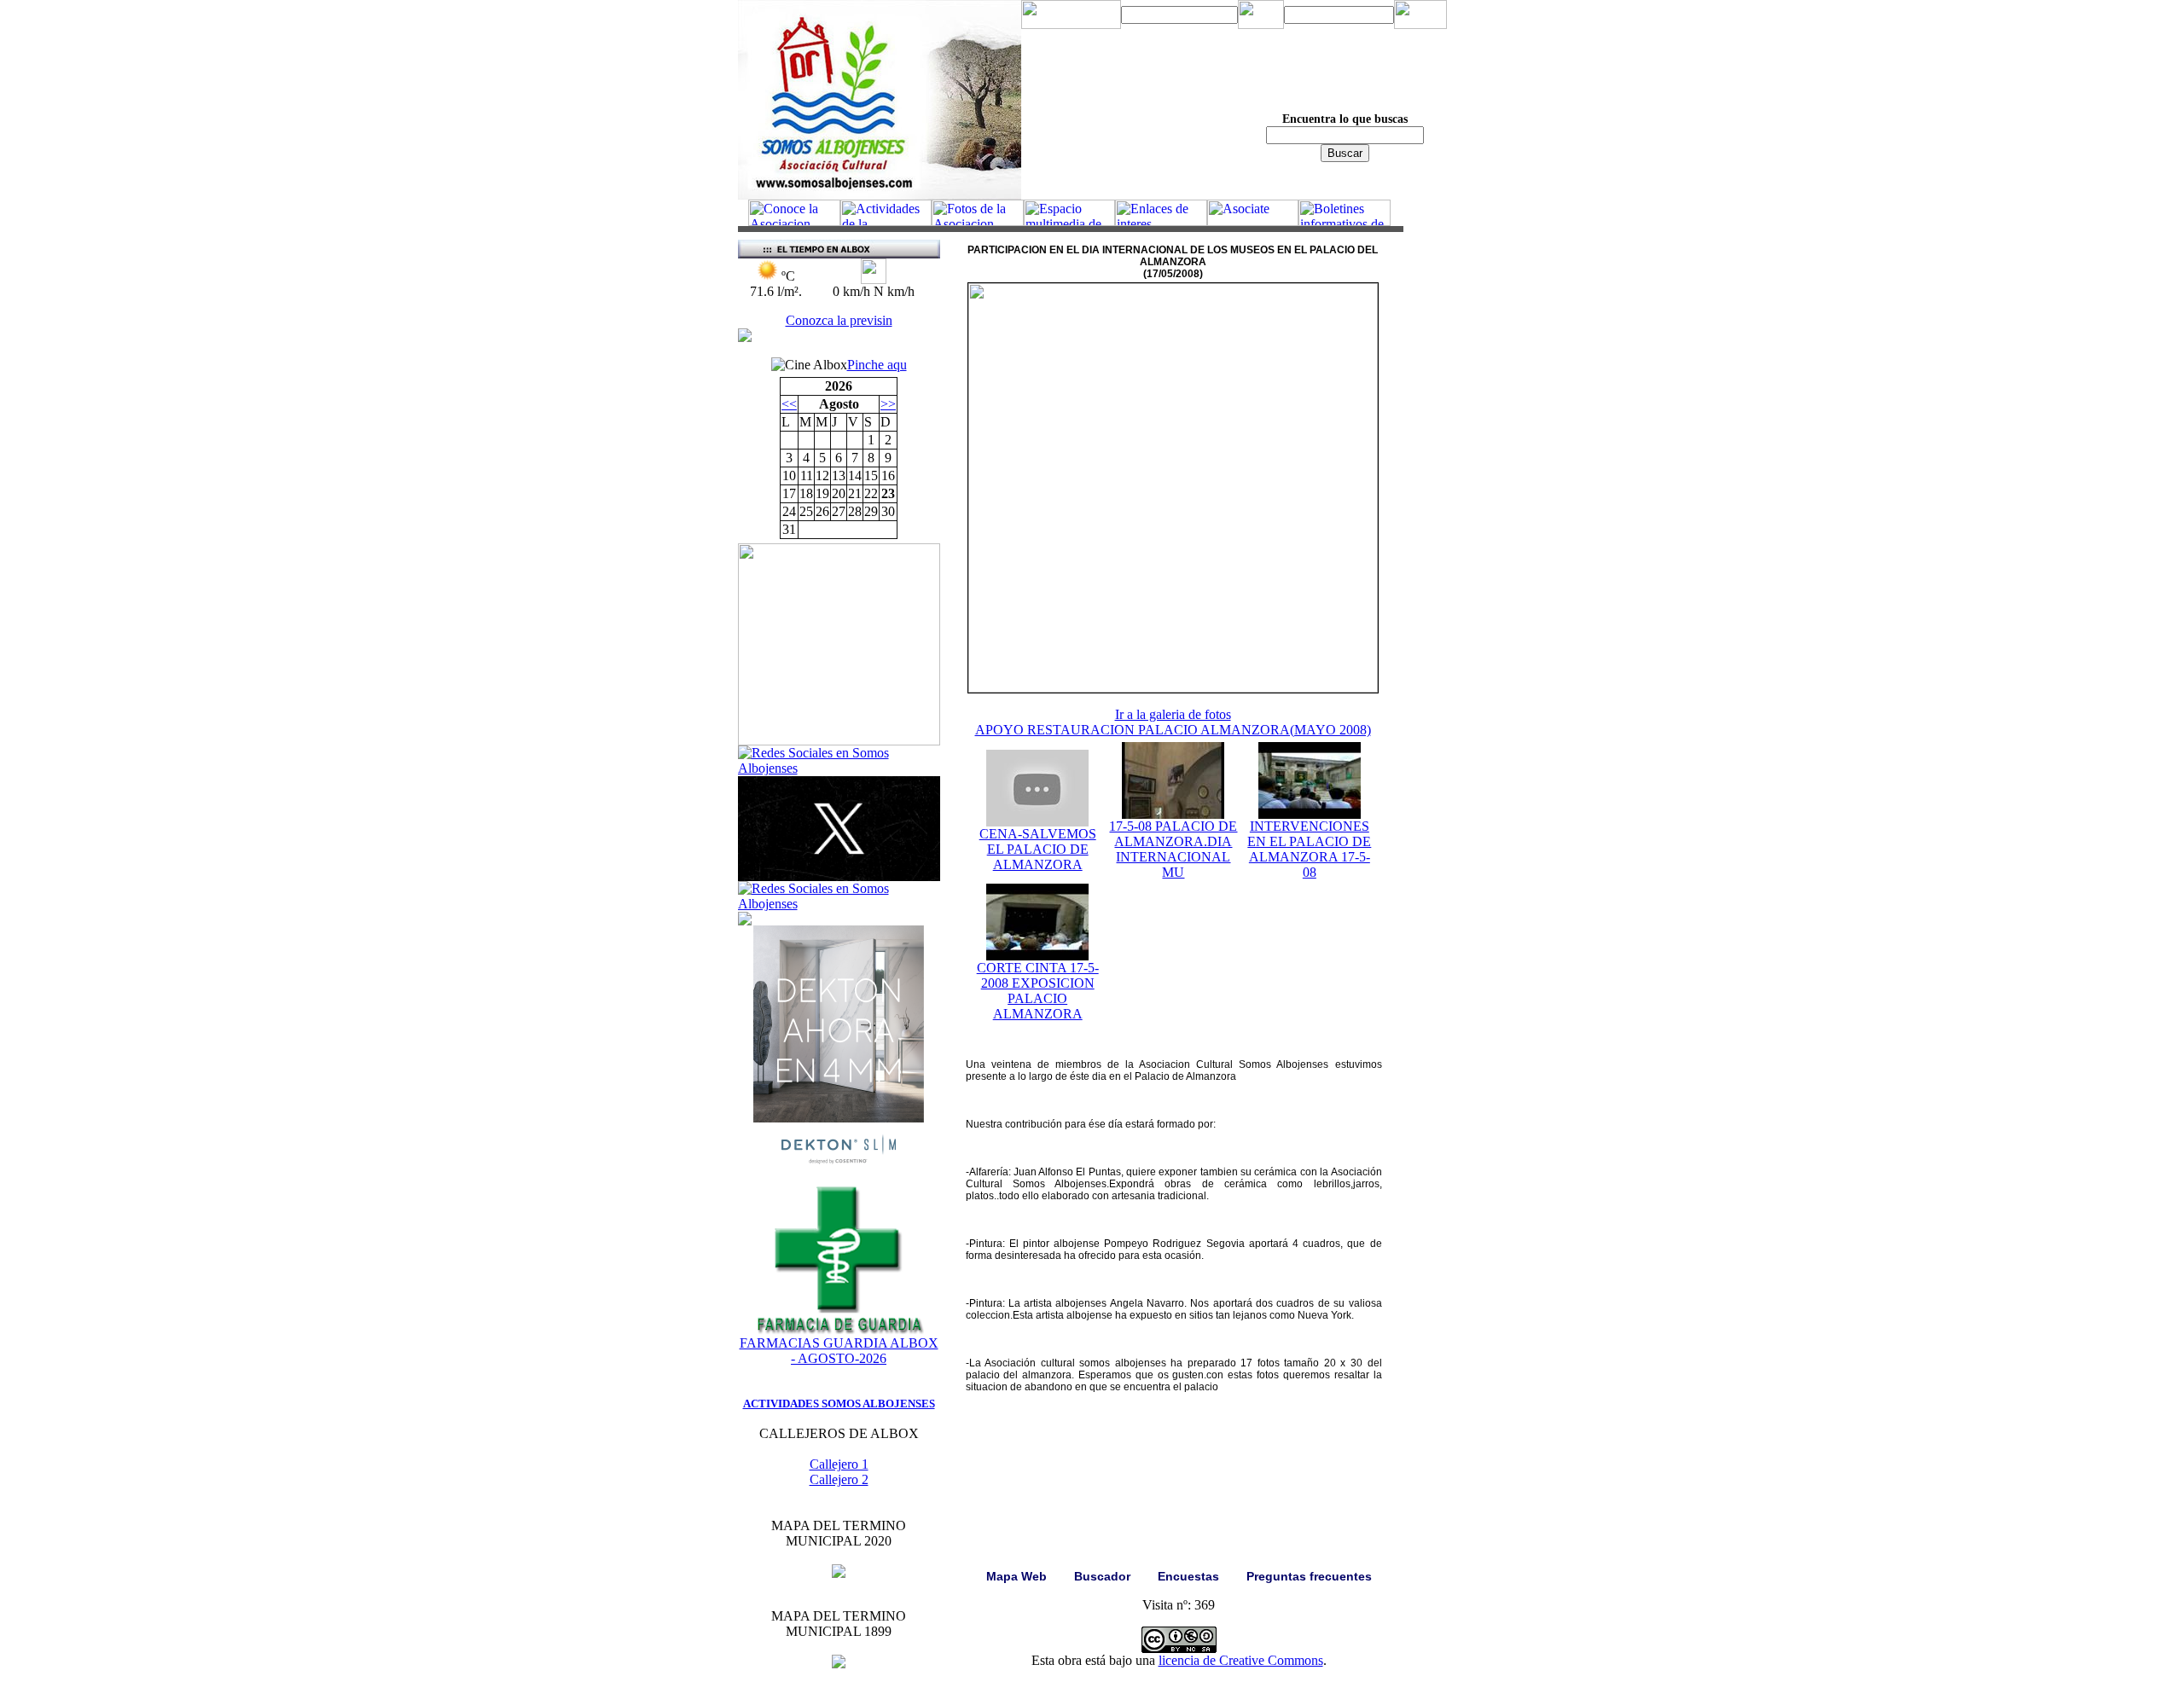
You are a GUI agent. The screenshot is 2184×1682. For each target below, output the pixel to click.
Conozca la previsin (839, 320)
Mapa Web (1016, 1576)
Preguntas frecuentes (1309, 1576)
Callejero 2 (839, 1479)
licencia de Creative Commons (1241, 1660)
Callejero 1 (839, 1464)
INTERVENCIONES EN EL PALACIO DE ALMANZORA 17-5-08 (1309, 849)
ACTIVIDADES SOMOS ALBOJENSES (839, 1404)
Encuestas (1188, 1576)
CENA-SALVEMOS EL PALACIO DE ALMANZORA (1038, 849)
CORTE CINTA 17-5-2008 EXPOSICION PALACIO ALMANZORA (1038, 991)
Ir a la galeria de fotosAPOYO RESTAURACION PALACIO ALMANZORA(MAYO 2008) (1173, 722)
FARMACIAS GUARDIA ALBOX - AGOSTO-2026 (839, 1351)
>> (888, 404)
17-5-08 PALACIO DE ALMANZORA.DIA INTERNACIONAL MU (1173, 849)
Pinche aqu (877, 365)
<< (789, 404)
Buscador (1102, 1576)
